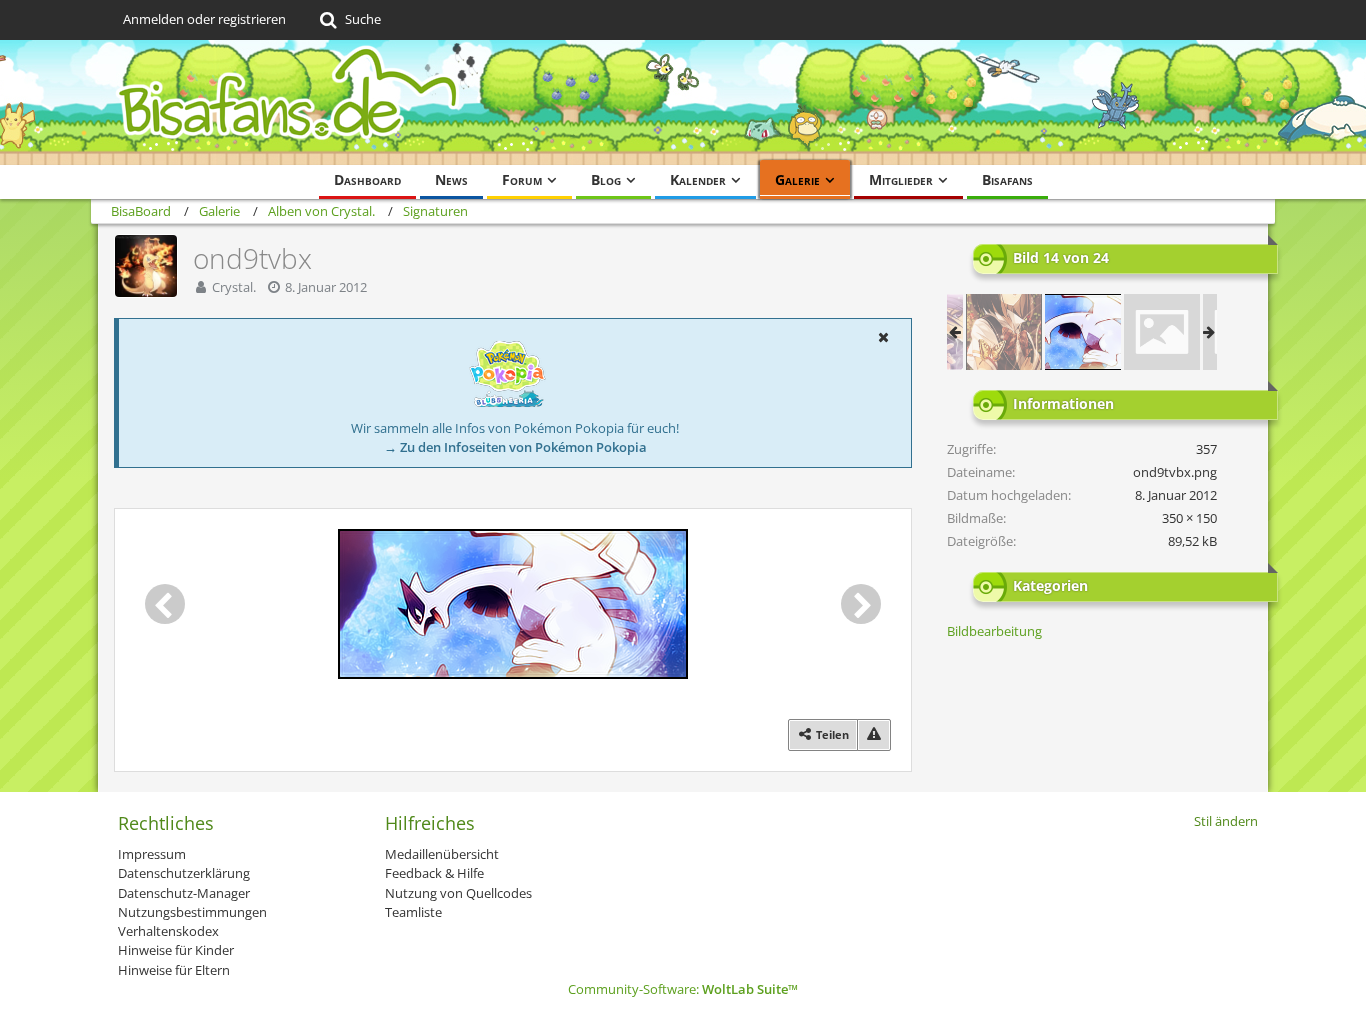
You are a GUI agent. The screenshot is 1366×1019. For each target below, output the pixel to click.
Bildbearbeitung (994, 631)
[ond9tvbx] (1083, 332)
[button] (883, 337)
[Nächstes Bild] (861, 604)
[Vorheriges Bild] (165, 604)
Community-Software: (683, 989)
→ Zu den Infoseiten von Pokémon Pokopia (515, 447)
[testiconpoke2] (1162, 332)
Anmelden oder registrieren (204, 19)
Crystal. (234, 287)
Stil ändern (1226, 821)
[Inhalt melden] (874, 734)
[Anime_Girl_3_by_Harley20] (1004, 332)
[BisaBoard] (683, 102)
